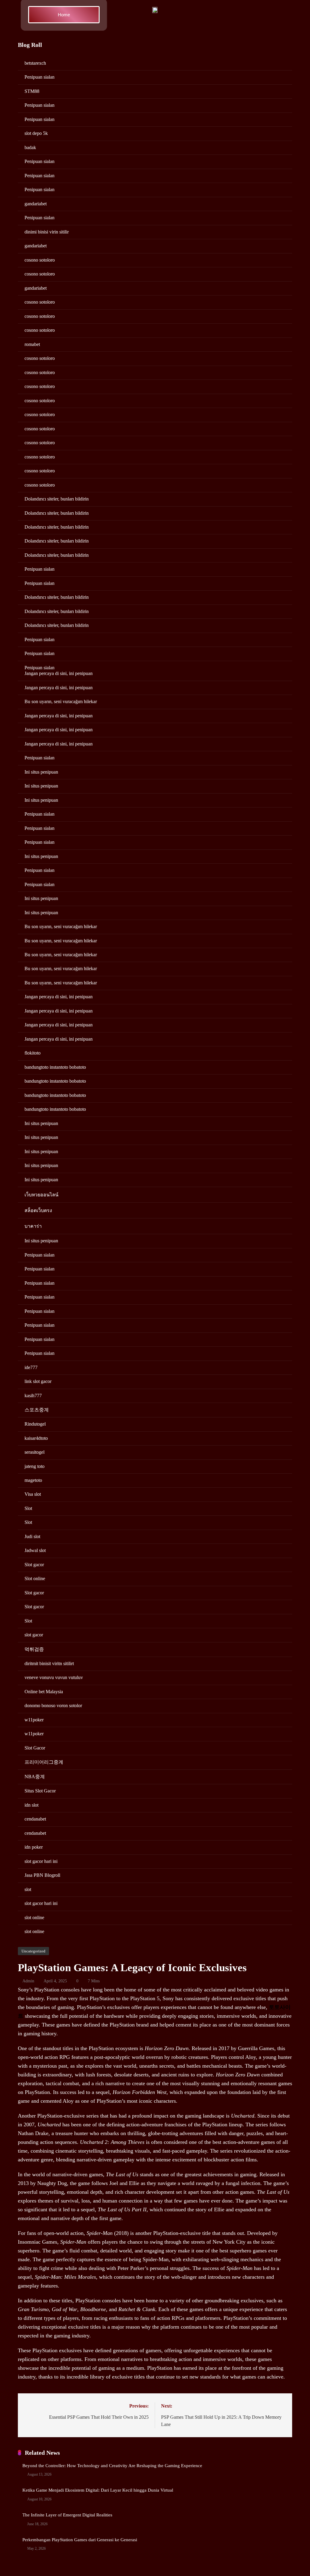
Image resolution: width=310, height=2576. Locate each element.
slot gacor (34, 1635)
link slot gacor (38, 1381)
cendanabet (35, 1819)
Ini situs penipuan (41, 772)
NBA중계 (35, 1777)
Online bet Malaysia (44, 1692)
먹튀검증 (34, 1649)
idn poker (34, 1847)
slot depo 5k (36, 133)
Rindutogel (35, 1424)
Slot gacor (34, 1565)
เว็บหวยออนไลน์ (41, 1195)
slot (28, 1889)
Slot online (35, 1578)
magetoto (33, 1480)
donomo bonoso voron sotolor (53, 1705)
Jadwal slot (35, 1550)
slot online (34, 1917)
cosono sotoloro (40, 260)
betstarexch (35, 63)
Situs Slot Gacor (40, 1791)
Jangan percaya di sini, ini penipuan (59, 673)
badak (30, 147)
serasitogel (35, 1452)
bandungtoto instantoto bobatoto (55, 1067)
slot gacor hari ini (41, 1861)
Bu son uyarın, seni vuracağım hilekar (61, 701)
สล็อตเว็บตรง (38, 1210)
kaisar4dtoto (36, 1438)
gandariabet (36, 204)
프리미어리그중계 (44, 1762)
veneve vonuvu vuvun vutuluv (54, 1677)
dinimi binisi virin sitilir (47, 232)
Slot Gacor (35, 1748)
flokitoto (33, 1053)
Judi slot (32, 1536)
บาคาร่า (33, 1226)
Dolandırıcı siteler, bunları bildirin (57, 499)
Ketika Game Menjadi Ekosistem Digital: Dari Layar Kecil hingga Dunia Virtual (98, 2490)
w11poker (34, 1720)
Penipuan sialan (40, 77)
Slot (28, 1508)
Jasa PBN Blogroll (42, 1875)
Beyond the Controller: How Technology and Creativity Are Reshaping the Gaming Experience (112, 2466)
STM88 (32, 91)
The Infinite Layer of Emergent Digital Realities (67, 2515)
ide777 (31, 1367)
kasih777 (33, 1396)
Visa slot (33, 1494)
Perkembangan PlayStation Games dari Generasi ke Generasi (80, 2540)
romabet (32, 344)
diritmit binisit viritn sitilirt (49, 1663)
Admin (28, 1981)
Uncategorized (33, 1951)
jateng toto (35, 1466)
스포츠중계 (37, 1410)
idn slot (31, 1805)
